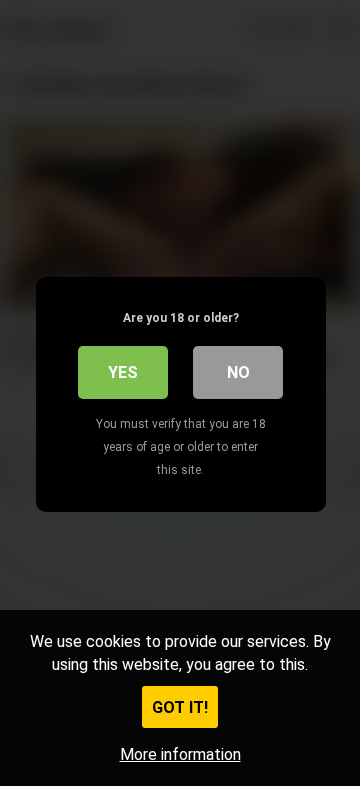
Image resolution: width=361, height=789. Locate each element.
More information (180, 754)
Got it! (180, 707)
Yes (123, 372)
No (238, 372)
